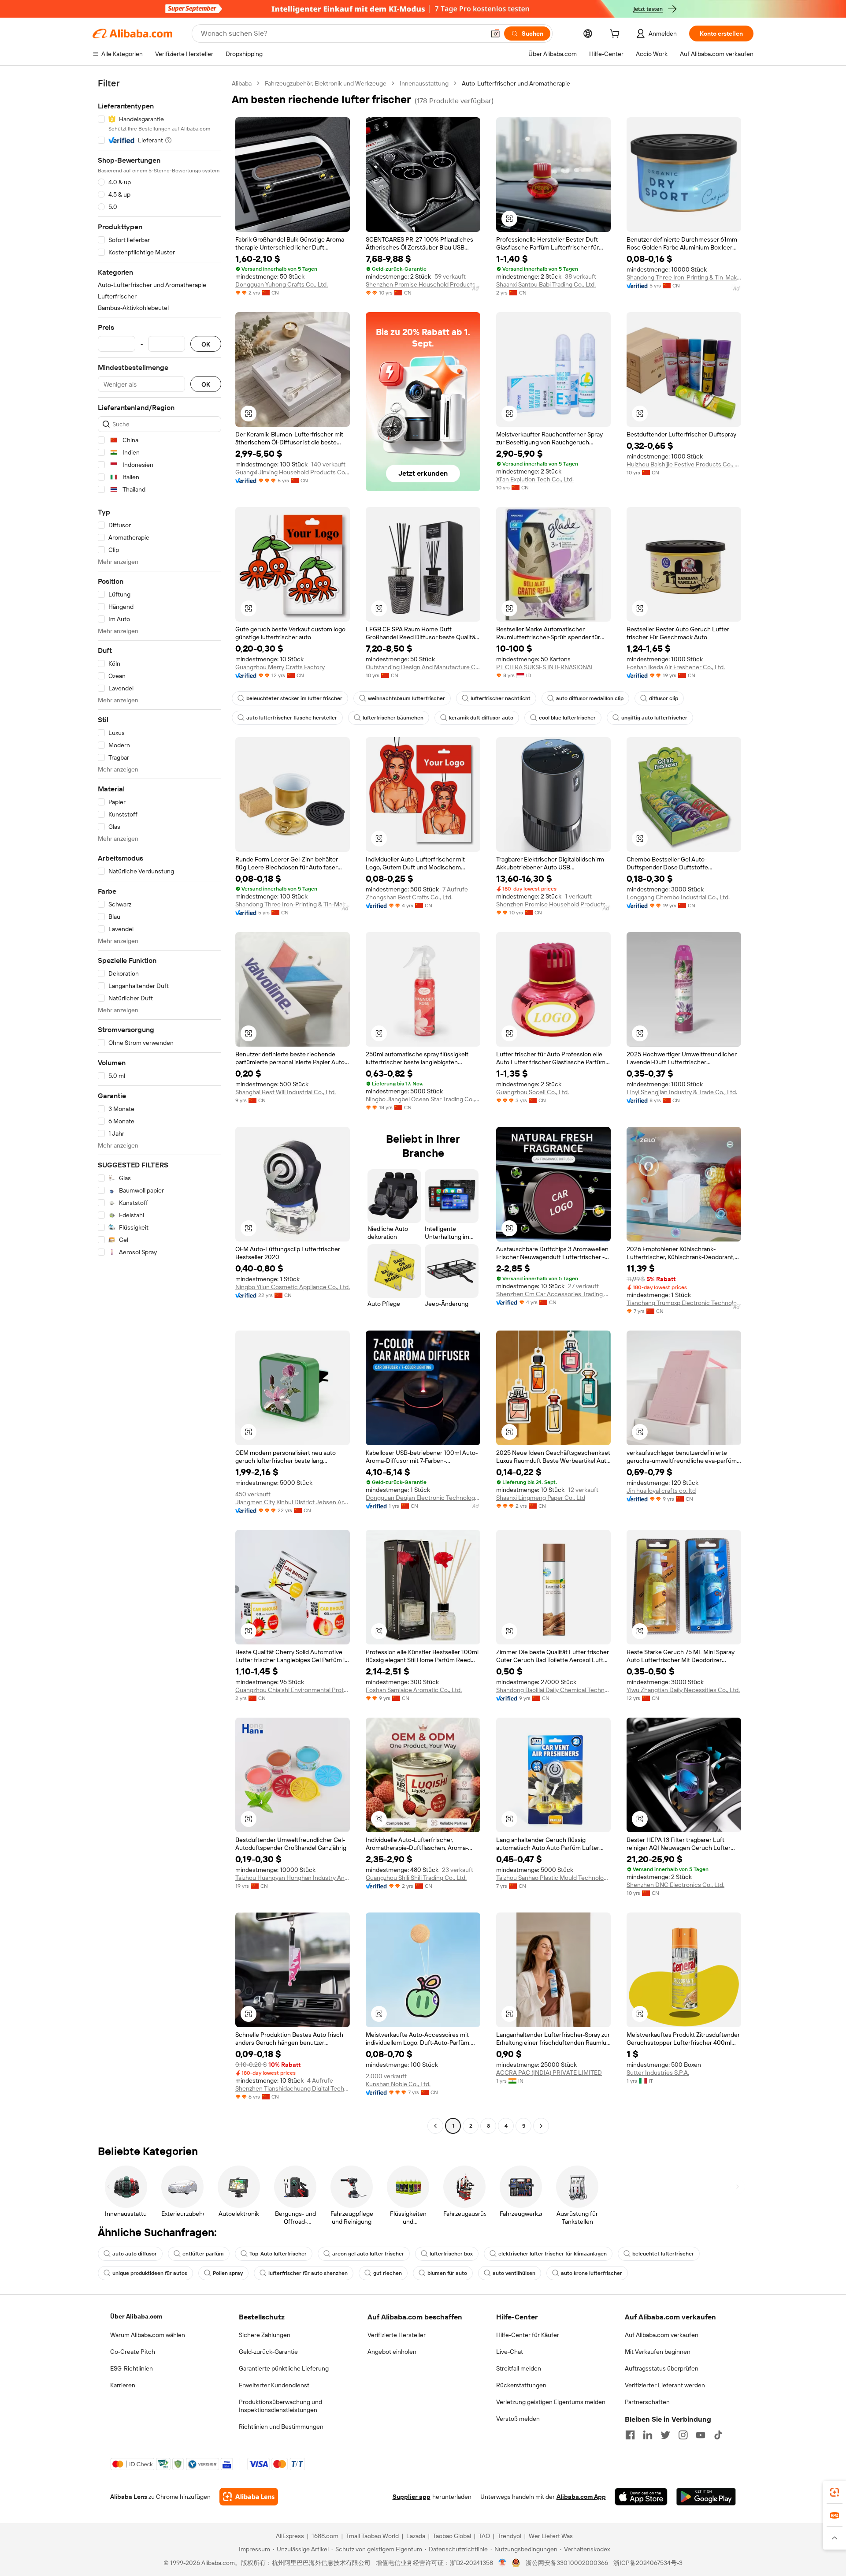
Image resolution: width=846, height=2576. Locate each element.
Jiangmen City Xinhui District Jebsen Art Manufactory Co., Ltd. (293, 1502)
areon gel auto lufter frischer (368, 2254)
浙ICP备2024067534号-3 (648, 2563)
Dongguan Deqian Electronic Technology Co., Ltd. (423, 1498)
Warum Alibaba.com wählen (148, 2335)
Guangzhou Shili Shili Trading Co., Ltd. (416, 1878)
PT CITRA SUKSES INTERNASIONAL (545, 667)
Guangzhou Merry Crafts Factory (280, 667)
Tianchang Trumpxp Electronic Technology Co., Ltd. (684, 1303)
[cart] (616, 35)
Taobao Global (452, 2536)
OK (206, 344)
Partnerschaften (647, 2402)
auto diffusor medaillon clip (590, 698)
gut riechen (388, 2273)
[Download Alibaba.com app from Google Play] (706, 2497)
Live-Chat (510, 2352)
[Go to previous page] (435, 2126)
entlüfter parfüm (203, 2254)
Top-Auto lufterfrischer (278, 2254)
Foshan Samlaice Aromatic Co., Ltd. (414, 1690)
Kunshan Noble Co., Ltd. (398, 2084)
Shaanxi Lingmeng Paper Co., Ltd (541, 1498)
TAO (484, 2536)
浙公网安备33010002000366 (567, 2563)
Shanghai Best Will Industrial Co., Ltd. (286, 1092)
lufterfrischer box (451, 2254)
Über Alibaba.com (136, 2316)
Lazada (416, 2536)
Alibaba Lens (129, 2497)
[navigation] (160, 1106)
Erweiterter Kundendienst (274, 2385)
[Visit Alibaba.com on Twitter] (665, 2435)
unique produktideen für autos (150, 2273)
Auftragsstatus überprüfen (662, 2368)
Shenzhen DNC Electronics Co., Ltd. (675, 1885)
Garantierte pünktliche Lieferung (284, 2368)
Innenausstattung (424, 83)
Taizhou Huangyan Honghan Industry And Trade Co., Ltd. (293, 1878)
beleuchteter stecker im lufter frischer (294, 698)
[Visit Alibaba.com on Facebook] (630, 2435)
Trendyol (509, 2536)
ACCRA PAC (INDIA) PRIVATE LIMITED (549, 2073)
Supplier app (412, 2497)
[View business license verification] (503, 2563)
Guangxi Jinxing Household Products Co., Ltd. (293, 472)
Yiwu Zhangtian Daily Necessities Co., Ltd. (683, 1690)
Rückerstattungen (521, 2385)
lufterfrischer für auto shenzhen (308, 2273)
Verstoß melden (518, 2419)
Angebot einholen (392, 2352)
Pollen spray (228, 2273)
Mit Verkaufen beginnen (658, 2352)
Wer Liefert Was (551, 2536)
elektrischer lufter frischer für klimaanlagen (553, 2254)
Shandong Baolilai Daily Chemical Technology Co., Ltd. (553, 1690)
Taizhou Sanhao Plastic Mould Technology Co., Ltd (553, 1878)
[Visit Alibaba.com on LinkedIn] (648, 2435)
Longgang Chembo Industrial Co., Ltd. (678, 897)
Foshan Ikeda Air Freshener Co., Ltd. (676, 667)
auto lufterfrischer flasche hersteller (292, 718)
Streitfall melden (519, 2368)
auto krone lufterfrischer (592, 2273)
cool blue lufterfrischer (567, 718)
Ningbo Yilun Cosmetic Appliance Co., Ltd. (293, 1287)
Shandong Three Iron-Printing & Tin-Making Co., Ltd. (684, 277)
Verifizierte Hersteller (397, 2335)
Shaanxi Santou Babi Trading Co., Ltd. (546, 284)
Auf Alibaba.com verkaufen (662, 2335)
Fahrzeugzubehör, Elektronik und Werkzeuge (326, 83)
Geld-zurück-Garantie (268, 2352)
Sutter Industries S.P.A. (658, 2073)
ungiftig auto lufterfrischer (654, 718)
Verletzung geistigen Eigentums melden (551, 2402)
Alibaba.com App (581, 2497)
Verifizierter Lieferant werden (665, 2385)
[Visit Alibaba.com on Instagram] (683, 2435)
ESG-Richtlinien (132, 2368)
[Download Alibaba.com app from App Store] (641, 2497)
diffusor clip (664, 698)
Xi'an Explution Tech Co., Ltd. (535, 479)
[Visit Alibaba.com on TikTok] (718, 2435)
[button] (495, 34)
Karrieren (123, 2385)
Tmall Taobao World (372, 2536)
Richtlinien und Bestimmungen (281, 2427)
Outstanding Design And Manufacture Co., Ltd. (423, 667)
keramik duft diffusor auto (481, 718)
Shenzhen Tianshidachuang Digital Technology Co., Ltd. (293, 2088)
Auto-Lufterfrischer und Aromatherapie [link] (516, 83)
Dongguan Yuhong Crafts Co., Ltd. (282, 284)
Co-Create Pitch (133, 2352)
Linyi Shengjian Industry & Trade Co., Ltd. (682, 1092)
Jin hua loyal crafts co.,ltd (661, 1491)
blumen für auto (447, 2273)
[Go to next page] (541, 2126)
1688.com (325, 2536)
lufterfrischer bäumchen (393, 718)
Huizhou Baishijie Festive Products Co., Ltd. (684, 464)
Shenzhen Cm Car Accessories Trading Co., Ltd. (553, 1294)
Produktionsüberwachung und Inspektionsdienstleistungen (280, 2406)
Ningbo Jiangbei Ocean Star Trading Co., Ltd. (423, 1099)
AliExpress (290, 2536)
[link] (835, 2492)
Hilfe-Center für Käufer (528, 2335)
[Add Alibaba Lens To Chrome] (249, 2497)
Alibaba (242, 83)
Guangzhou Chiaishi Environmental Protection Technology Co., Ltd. (293, 1690)
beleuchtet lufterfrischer (663, 2254)
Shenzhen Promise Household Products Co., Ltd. (423, 284)
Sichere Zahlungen (265, 2335)
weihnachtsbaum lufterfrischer (406, 698)
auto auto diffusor (135, 2254)
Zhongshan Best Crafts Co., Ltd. (409, 897)
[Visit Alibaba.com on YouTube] (701, 2435)
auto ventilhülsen (514, 2273)
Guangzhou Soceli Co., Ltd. (532, 1092)
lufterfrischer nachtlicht (501, 698)
